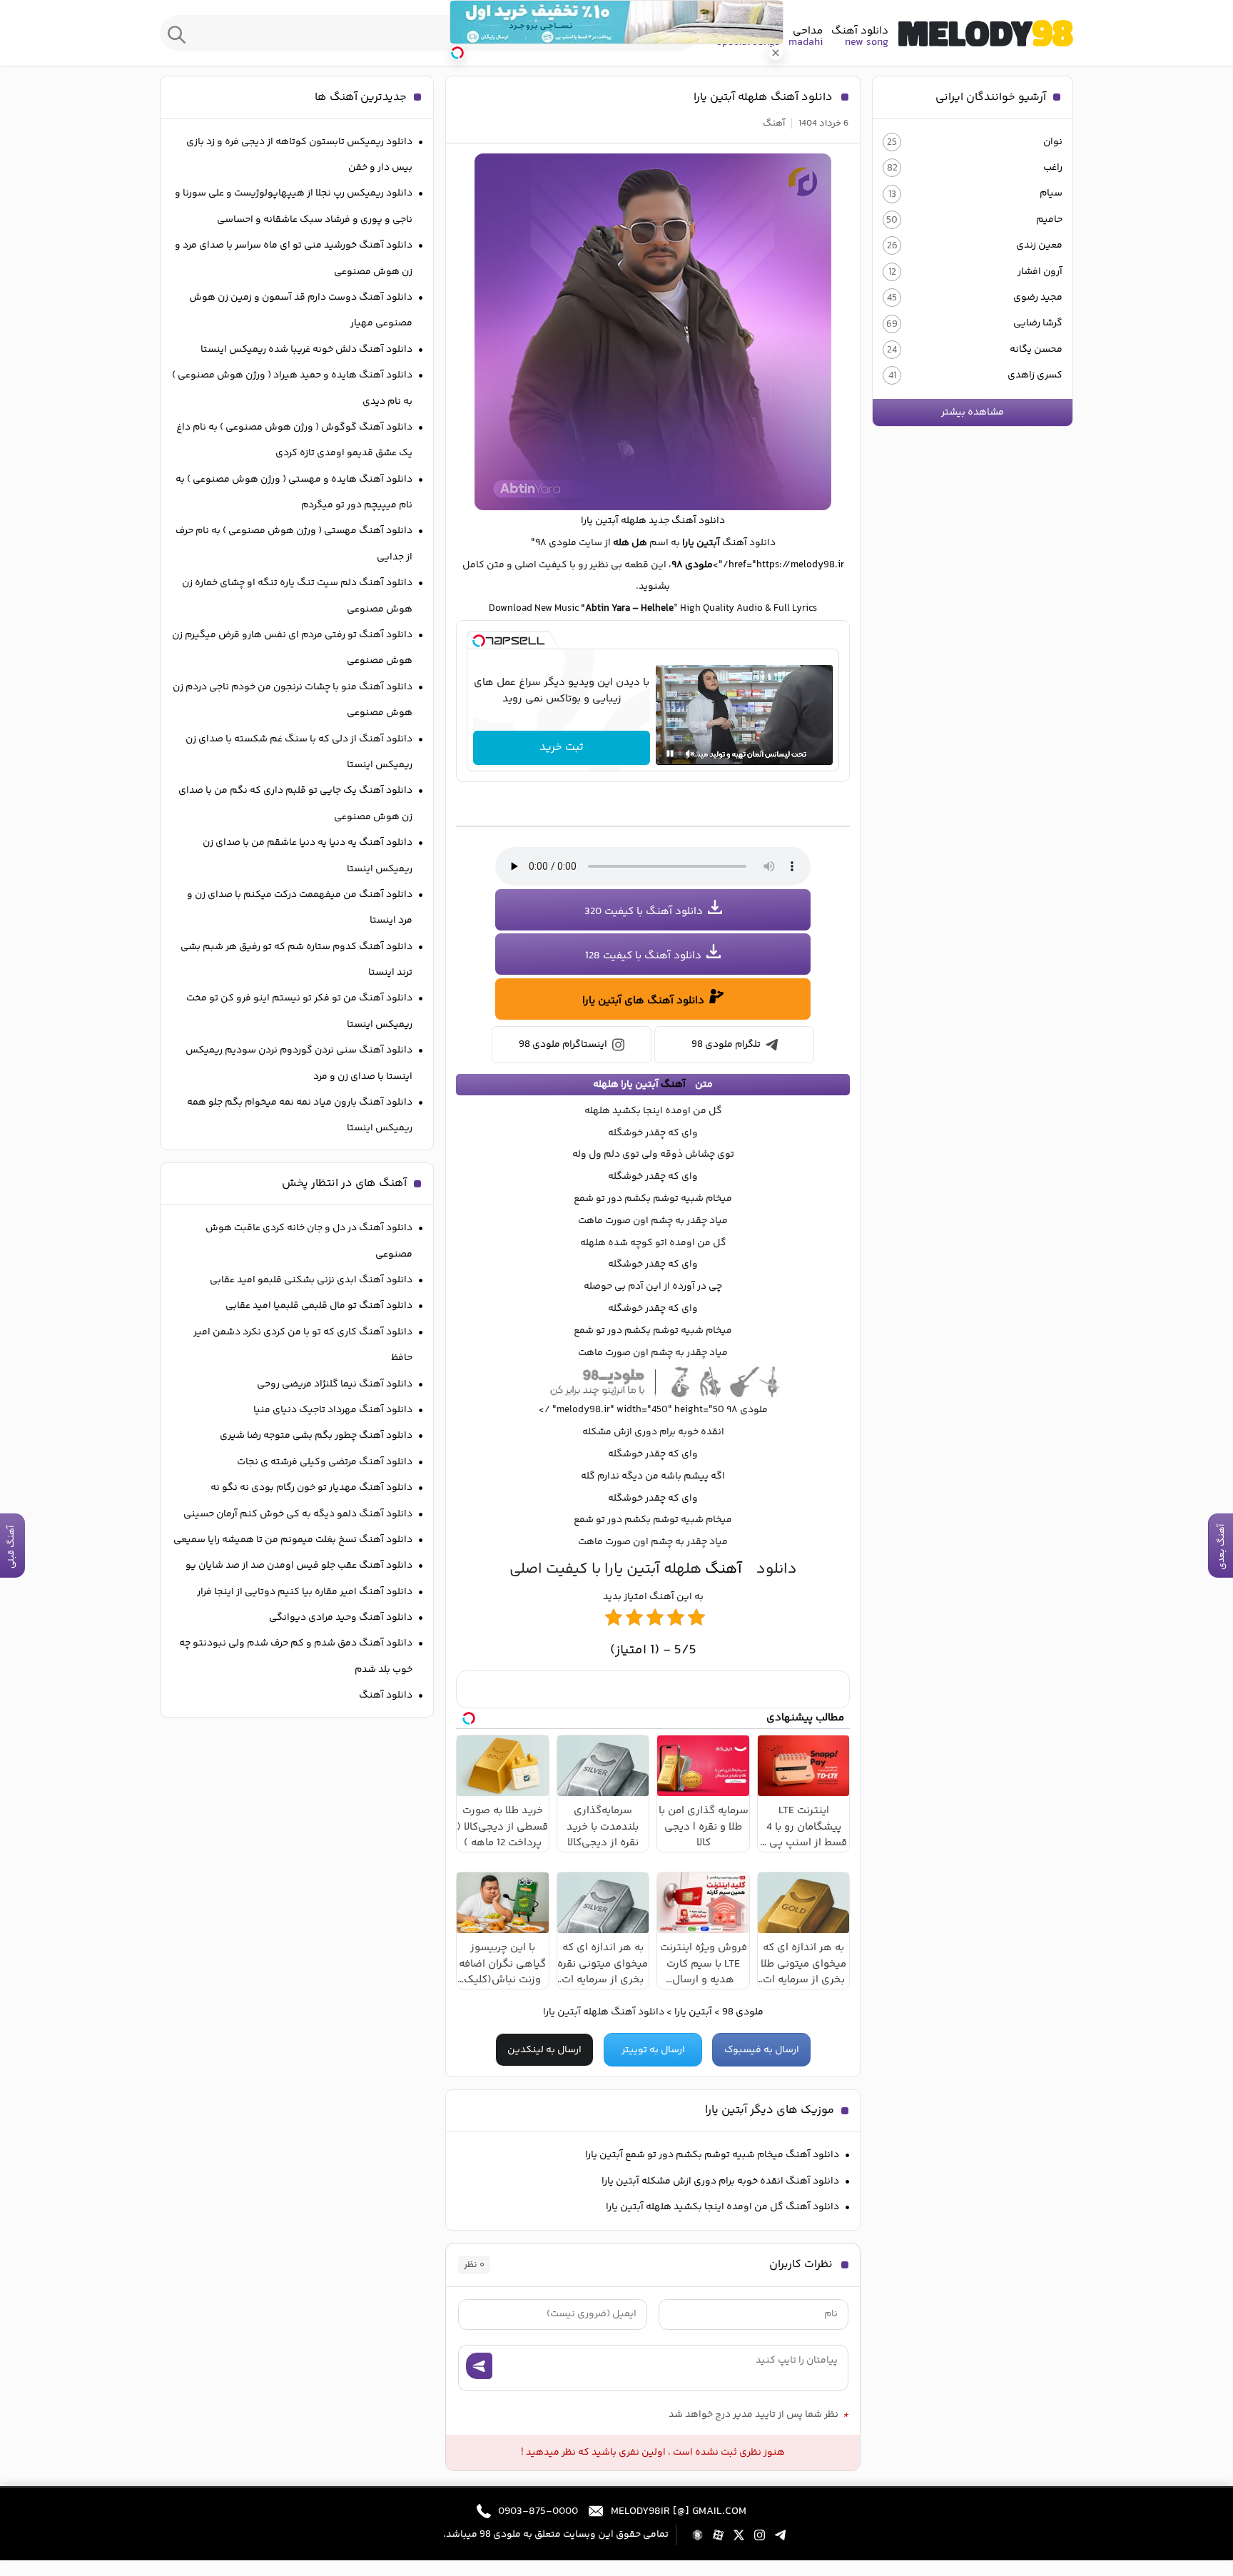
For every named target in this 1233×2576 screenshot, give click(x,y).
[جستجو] (177, 33)
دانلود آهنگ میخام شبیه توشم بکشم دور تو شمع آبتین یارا (712, 2155)
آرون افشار (1040, 272)
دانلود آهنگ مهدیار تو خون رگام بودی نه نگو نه (311, 1488)
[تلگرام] (780, 2535)
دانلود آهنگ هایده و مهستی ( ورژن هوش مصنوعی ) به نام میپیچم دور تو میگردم (294, 492)
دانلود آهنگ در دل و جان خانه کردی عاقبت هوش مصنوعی (309, 1241)
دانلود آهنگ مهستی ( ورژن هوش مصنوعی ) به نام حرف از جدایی (294, 544)
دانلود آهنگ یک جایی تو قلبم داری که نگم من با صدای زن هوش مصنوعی (295, 803)
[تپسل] (479, 641)
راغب (1053, 168)
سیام (1051, 193)
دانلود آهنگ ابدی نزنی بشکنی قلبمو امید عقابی (311, 1280)
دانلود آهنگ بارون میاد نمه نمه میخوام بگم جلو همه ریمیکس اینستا (300, 1115)
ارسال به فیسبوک (762, 2050)
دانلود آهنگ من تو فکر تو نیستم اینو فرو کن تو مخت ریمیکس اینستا (299, 1011)
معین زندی (1039, 245)
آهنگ (774, 123)
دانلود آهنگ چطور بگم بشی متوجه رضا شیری (316, 1436)
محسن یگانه (1036, 350)
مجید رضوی (1038, 298)
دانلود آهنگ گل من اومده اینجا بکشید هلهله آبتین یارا (722, 2207)
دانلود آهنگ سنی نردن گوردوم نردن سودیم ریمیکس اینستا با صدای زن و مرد (299, 1063)
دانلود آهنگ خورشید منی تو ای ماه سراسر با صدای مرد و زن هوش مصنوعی (294, 258)
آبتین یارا (693, 2012)
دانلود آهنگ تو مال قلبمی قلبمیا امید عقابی (319, 1306)
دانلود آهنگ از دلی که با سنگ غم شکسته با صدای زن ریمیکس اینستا (299, 752)
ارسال (479, 2366)
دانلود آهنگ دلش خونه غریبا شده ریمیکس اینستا (306, 350)
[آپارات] (718, 2535)
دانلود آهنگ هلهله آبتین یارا (763, 97)
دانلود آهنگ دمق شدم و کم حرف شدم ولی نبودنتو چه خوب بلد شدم (296, 1656)
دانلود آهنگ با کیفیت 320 (644, 912)
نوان (1053, 142)
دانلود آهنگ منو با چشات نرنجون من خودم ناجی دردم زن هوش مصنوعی (293, 700)
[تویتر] (739, 2535)
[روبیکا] (697, 2535)
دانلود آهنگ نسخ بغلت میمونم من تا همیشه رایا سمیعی (293, 1540)
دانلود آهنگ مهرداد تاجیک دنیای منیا (333, 1410)
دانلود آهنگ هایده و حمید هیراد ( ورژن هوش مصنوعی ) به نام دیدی (292, 388)
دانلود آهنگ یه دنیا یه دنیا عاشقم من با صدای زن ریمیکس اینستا (308, 856)
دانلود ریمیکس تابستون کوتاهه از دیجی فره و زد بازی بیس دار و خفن (299, 155)
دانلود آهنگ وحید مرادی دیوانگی (341, 1618)
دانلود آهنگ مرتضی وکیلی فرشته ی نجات (325, 1462)
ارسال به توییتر (653, 2050)
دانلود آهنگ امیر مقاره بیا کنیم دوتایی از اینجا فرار (305, 1592)
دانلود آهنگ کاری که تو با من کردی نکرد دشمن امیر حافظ (303, 1345)
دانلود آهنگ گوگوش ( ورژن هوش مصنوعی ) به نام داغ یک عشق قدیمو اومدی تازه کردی (294, 440)
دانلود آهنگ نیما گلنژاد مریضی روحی (335, 1384)
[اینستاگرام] (760, 2535)
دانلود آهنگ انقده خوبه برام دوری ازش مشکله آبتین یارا (720, 2181)
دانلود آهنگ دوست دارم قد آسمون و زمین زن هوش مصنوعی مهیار (301, 310)
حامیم (1049, 220)
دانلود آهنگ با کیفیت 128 (643, 956)
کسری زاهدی (1035, 375)
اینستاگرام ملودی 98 (563, 1045)
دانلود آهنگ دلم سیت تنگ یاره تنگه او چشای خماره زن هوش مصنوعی (297, 596)
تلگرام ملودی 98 (726, 1045)
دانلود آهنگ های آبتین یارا (643, 1001)
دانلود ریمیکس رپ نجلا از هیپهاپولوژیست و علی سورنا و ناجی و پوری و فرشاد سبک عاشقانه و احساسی (294, 206)
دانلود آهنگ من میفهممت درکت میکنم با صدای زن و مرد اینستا (300, 908)
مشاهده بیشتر (973, 412)
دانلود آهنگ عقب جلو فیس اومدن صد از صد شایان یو (299, 1566)
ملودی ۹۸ (692, 565)
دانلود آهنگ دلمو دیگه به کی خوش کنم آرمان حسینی (298, 1514)
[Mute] (690, 754)
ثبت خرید (562, 747)
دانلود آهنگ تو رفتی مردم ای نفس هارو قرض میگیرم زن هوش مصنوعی (292, 648)
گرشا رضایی (1038, 323)
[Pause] (670, 754)
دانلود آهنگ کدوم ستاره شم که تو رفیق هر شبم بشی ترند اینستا (296, 960)
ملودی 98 (986, 33)
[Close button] (776, 53)
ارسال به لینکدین (544, 2050)
